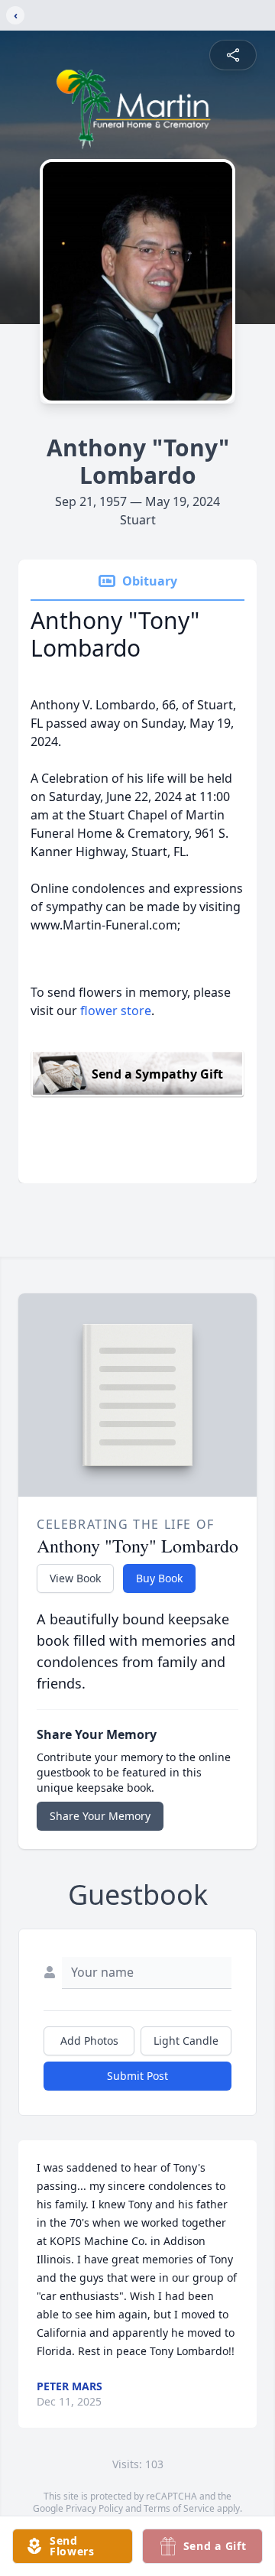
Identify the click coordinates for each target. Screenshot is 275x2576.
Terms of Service (179, 2508)
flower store (116, 1011)
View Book (75, 1578)
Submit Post (137, 2076)
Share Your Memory (100, 1816)
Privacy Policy (94, 2508)
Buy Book (159, 1578)
